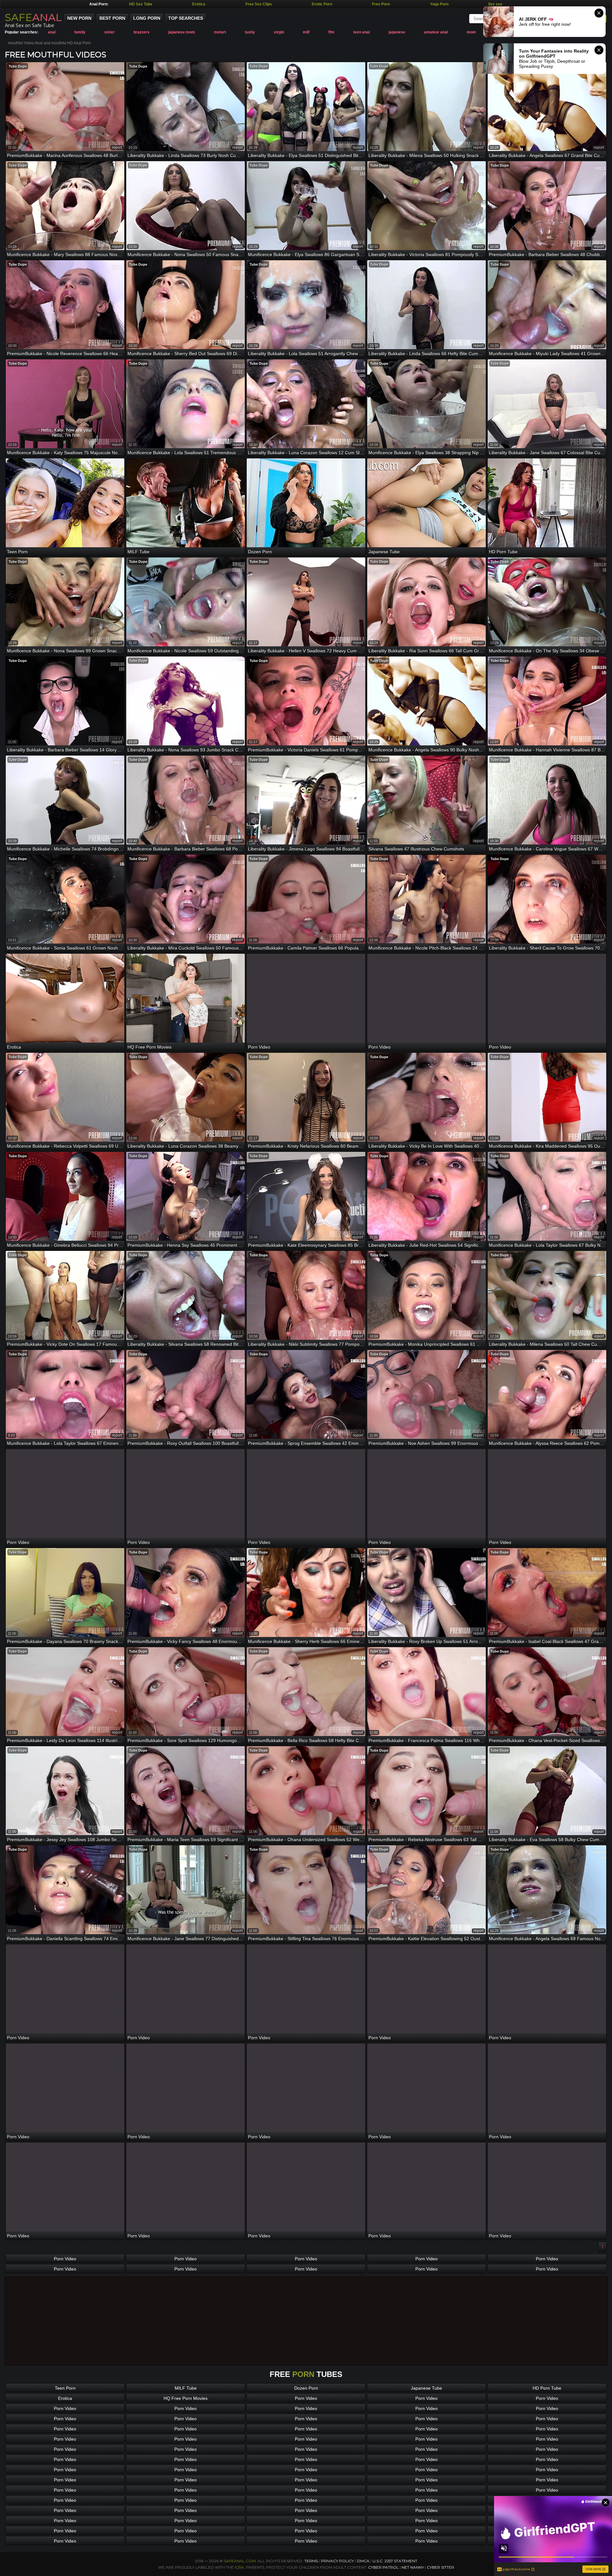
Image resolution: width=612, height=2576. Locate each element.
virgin (279, 32)
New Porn (79, 18)
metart (220, 32)
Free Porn (381, 4)
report (117, 147)
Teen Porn (65, 2388)
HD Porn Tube (547, 2388)
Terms (311, 2561)
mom (471, 32)
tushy (250, 32)
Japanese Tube (426, 2388)
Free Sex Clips (259, 4)
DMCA (363, 2561)
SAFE (33, 17)
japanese (397, 32)
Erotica (199, 4)
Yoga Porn (439, 4)
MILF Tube (186, 2388)
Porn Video (65, 2259)
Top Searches (186, 18)
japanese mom (182, 32)
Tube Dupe (18, 66)
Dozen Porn (306, 2388)
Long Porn (147, 18)
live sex (495, 4)
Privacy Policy (338, 2561)
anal (52, 32)
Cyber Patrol (383, 2567)
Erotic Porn (322, 4)
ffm (331, 32)
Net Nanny (413, 2567)
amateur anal (436, 32)
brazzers (142, 32)
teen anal (361, 32)
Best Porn (112, 18)
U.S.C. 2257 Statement (395, 2561)
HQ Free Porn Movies (186, 2398)
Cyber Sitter (441, 2567)
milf (306, 32)
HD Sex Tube (141, 4)
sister (109, 32)
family (80, 32)
